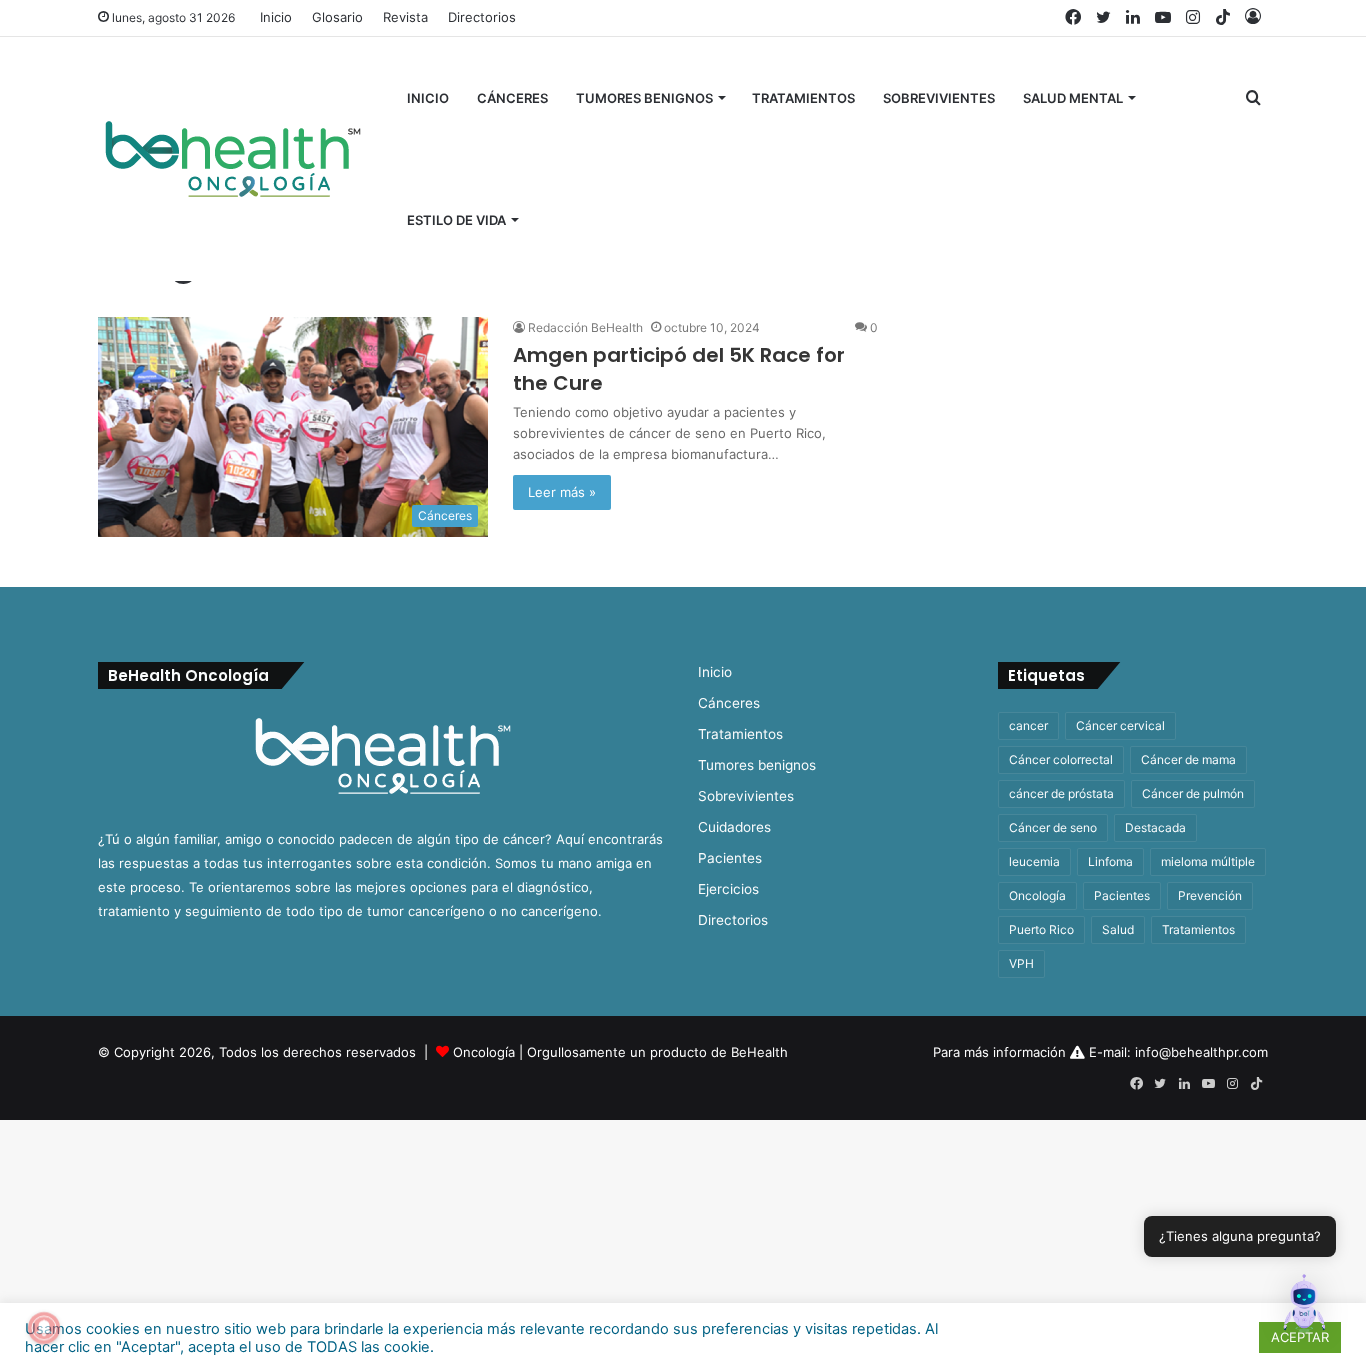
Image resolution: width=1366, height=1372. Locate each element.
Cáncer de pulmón (1193, 793)
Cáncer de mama (1188, 759)
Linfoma (1110, 861)
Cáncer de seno (1053, 827)
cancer (1028, 725)
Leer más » (562, 492)
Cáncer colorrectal (1061, 759)
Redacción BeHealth (585, 327)
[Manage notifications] (44, 1328)
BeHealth (759, 1052)
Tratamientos (803, 98)
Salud (1118, 929)
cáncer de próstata (1061, 793)
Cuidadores (734, 827)
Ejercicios (728, 889)
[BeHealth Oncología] (233, 159)
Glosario (337, 17)
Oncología (1037, 895)
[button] (1304, 1307)
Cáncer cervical (1120, 725)
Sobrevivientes (939, 98)
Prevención (1210, 895)
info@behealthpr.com (1201, 1052)
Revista (405, 17)
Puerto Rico (1041, 929)
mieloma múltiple (1208, 861)
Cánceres (512, 98)
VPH (1021, 963)
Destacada (1155, 827)
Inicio (276, 17)
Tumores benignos (644, 98)
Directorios (482, 17)
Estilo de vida (456, 220)
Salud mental (1073, 98)
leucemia (1034, 861)
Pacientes (730, 858)
